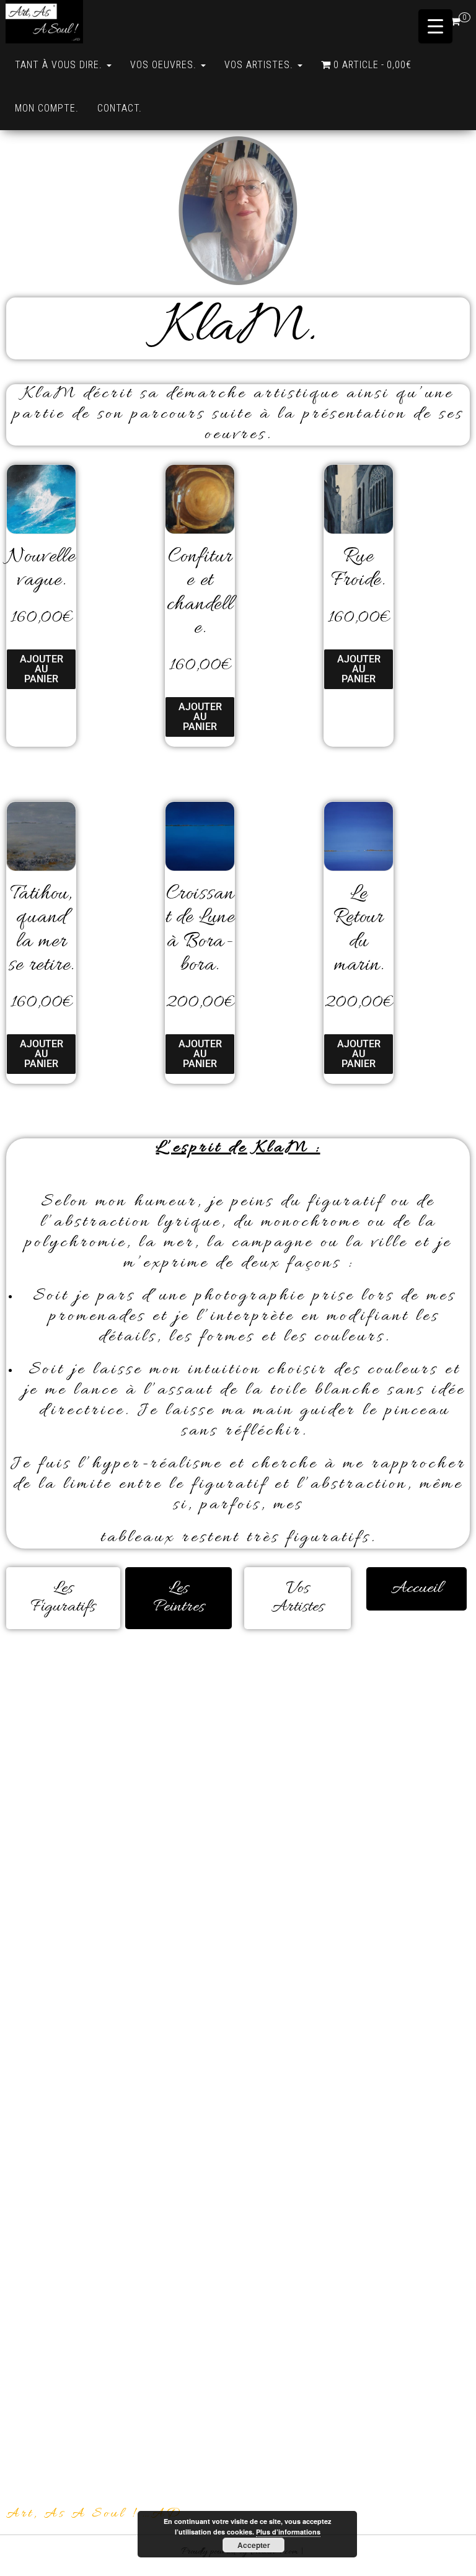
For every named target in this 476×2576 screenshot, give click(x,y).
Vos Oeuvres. (165, 65)
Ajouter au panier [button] (42, 669)
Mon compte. (47, 108)
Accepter (254, 2545)
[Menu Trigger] (435, 26)
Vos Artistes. (260, 65)
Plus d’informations (288, 2532)
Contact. (120, 108)
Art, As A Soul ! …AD (94, 2514)
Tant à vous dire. (60, 65)
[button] (297, 1598)
